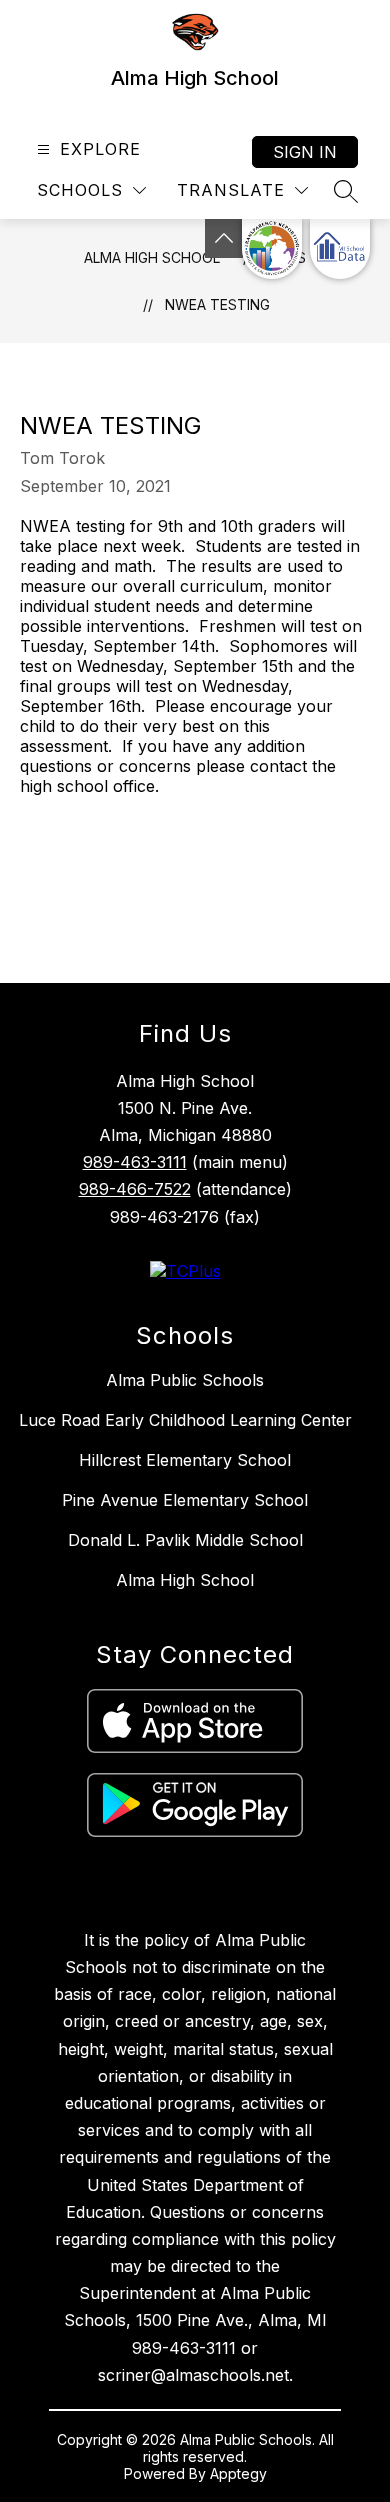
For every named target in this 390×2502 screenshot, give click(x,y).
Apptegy (238, 2473)
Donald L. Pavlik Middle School (185, 1540)
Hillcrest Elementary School (185, 1460)
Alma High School (152, 257)
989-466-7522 (135, 1189)
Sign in (305, 152)
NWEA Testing (217, 304)
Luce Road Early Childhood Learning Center (185, 1420)
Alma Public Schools (185, 1380)
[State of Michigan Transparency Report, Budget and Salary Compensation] (272, 249)
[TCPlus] (185, 1271)
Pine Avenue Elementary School (185, 1500)
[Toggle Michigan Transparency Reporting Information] (224, 238)
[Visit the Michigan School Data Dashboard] (340, 249)
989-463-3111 (135, 1162)
